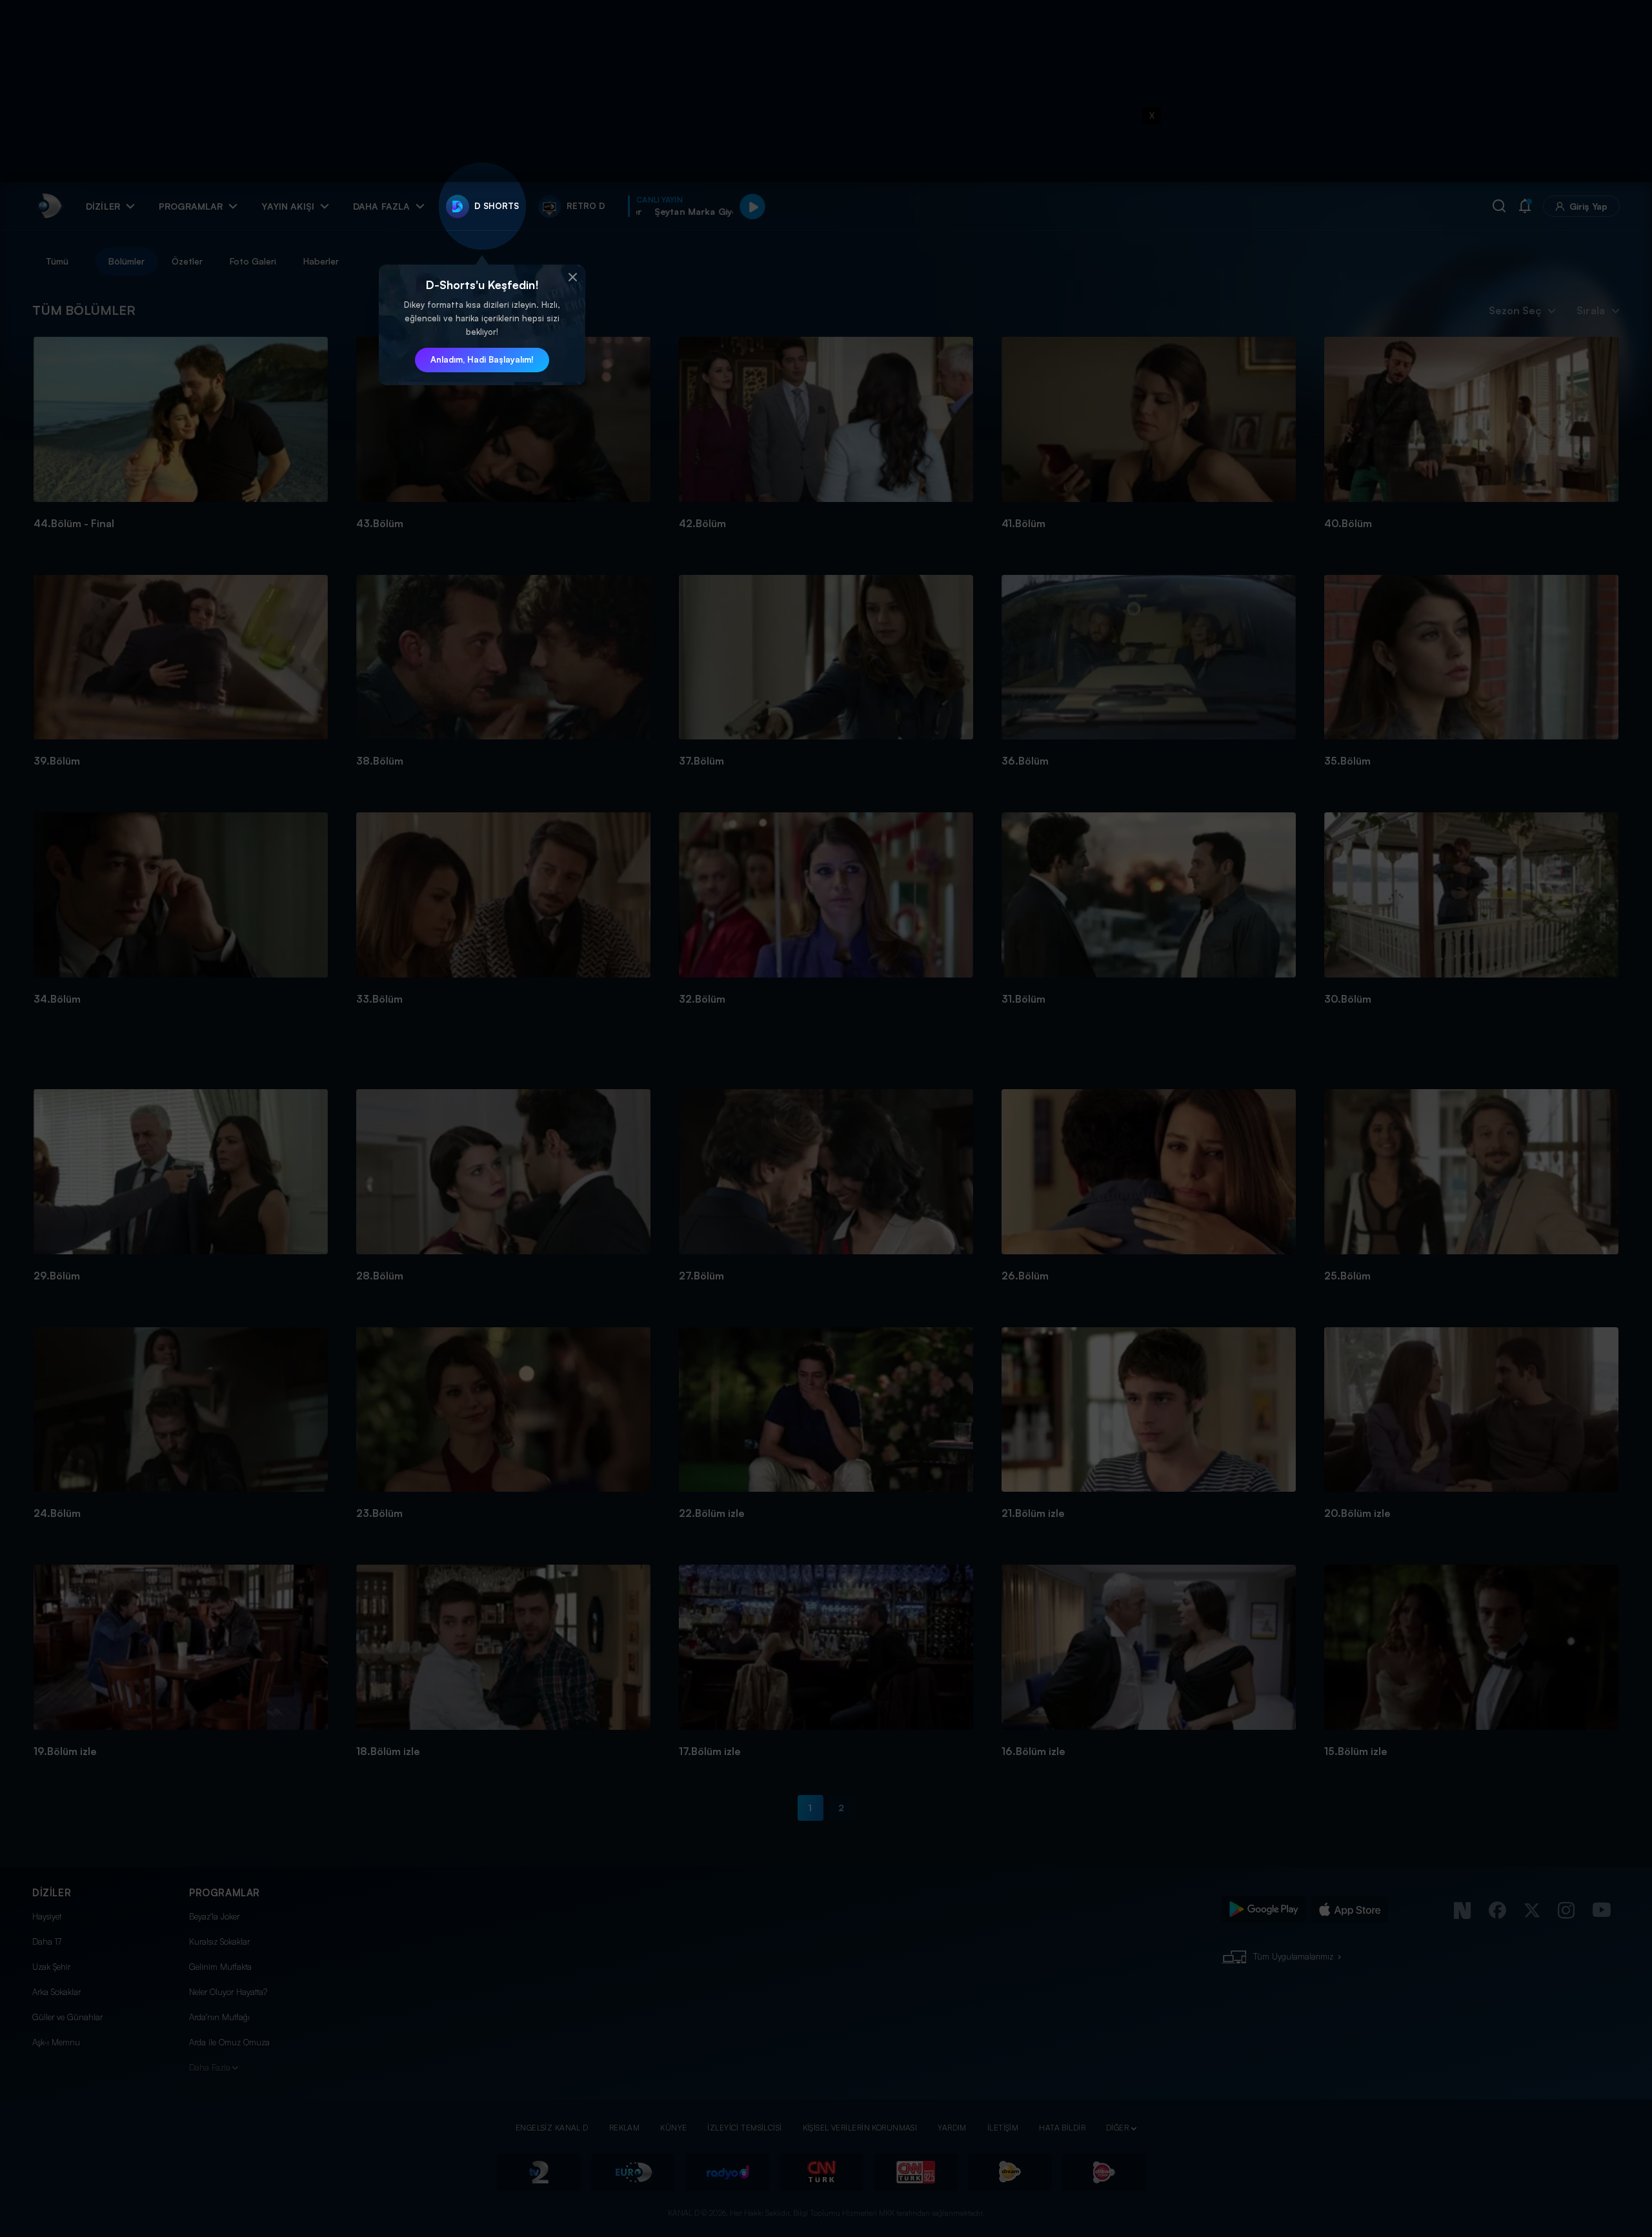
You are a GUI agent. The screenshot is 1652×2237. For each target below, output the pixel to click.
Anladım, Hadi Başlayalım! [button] (482, 359)
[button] (572, 277)
